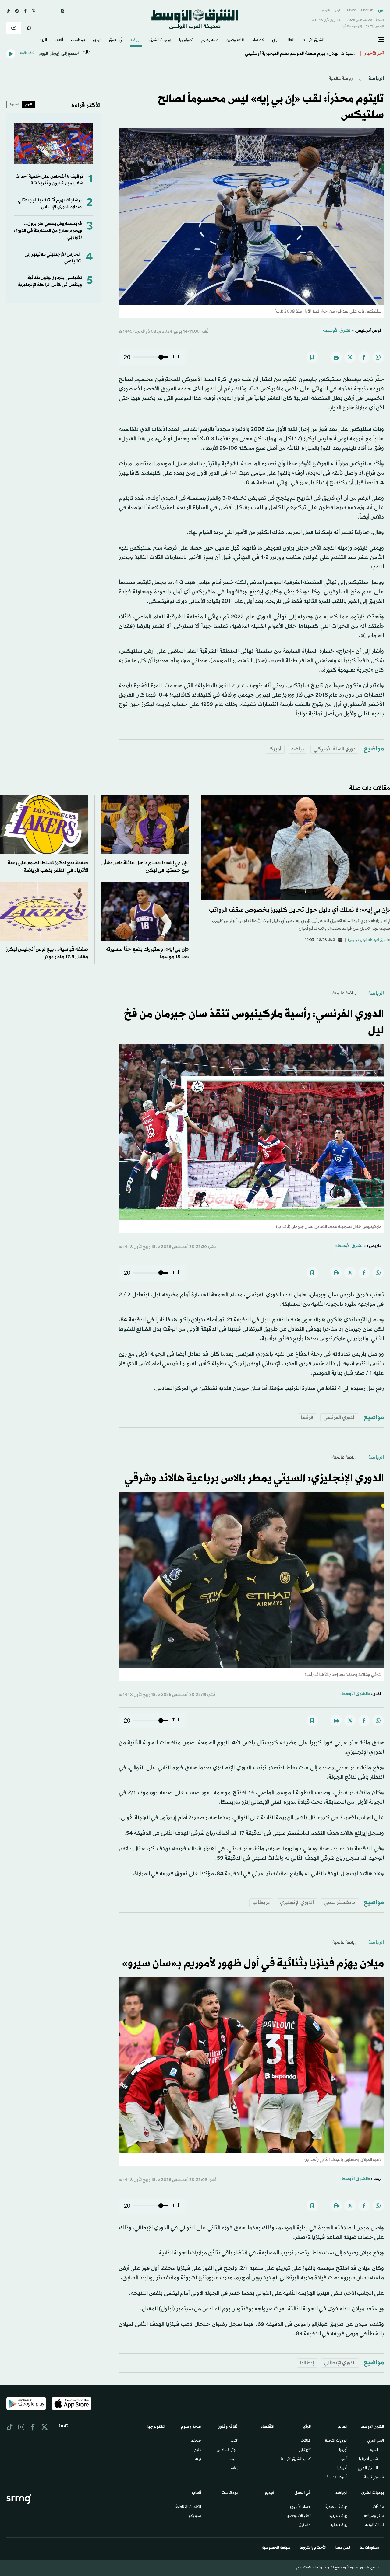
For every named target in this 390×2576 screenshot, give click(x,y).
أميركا (275, 749)
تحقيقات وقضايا (299, 2516)
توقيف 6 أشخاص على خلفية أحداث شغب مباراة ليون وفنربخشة (49, 180)
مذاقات (378, 2507)
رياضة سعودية (336, 2507)
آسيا (344, 2459)
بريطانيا (261, 1903)
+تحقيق (305, 2525)
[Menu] (381, 40)
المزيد (43, 40)
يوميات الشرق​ (160, 40)
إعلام (234, 2469)
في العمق (116, 40)
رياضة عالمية (341, 79)
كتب (234, 2441)
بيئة (198, 2459)
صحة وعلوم (210, 40)
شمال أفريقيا (368, 2459)
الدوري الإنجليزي (297, 1903)
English (367, 10)
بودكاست (78, 40)
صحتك (196, 2441)
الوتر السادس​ (227, 2450)
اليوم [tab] (29, 104)
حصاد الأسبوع (300, 2507)
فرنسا (307, 1418)
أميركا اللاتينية (337, 2478)
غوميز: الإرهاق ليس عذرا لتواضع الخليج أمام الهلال (308, 54)
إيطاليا (307, 2363)
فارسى (325, 10)
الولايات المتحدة (336, 2441)
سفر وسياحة (374, 2516)
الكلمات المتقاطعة (188, 2507)
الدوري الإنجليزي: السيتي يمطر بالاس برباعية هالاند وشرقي (254, 1479)
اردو (337, 10)
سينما (234, 2459)
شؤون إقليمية (374, 2478)
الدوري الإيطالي (340, 2363)
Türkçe (351, 10)
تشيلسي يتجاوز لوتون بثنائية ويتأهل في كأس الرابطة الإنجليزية (50, 281)
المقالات (306, 2441)
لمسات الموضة (374, 2525)
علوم (198, 2450)
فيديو (97, 40)
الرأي (276, 40)
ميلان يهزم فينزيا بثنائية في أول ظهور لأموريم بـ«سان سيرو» (253, 1964)
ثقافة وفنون (235, 40)
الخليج (374, 2450)
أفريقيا (342, 2469)
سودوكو (195, 2516)
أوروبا (343, 2450)
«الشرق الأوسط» (338, 331)
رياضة (298, 749)
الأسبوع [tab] (14, 104)
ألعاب (59, 40)
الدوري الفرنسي (340, 1418)
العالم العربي (376, 2441)
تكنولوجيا (186, 40)
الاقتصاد (258, 40)
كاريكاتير (305, 2450)
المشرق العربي (368, 2469)
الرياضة (136, 40)
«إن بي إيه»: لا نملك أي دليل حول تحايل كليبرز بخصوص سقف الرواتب (300, 910)
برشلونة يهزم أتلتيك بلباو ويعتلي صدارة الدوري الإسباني (50, 204)
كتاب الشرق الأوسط (296, 2459)
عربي (381, 10)
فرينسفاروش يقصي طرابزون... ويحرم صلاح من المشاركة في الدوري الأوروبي (48, 231)
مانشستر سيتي (340, 1903)
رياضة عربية (338, 2516)
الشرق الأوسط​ (313, 40)
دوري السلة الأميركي (335, 749)
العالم (291, 40)
